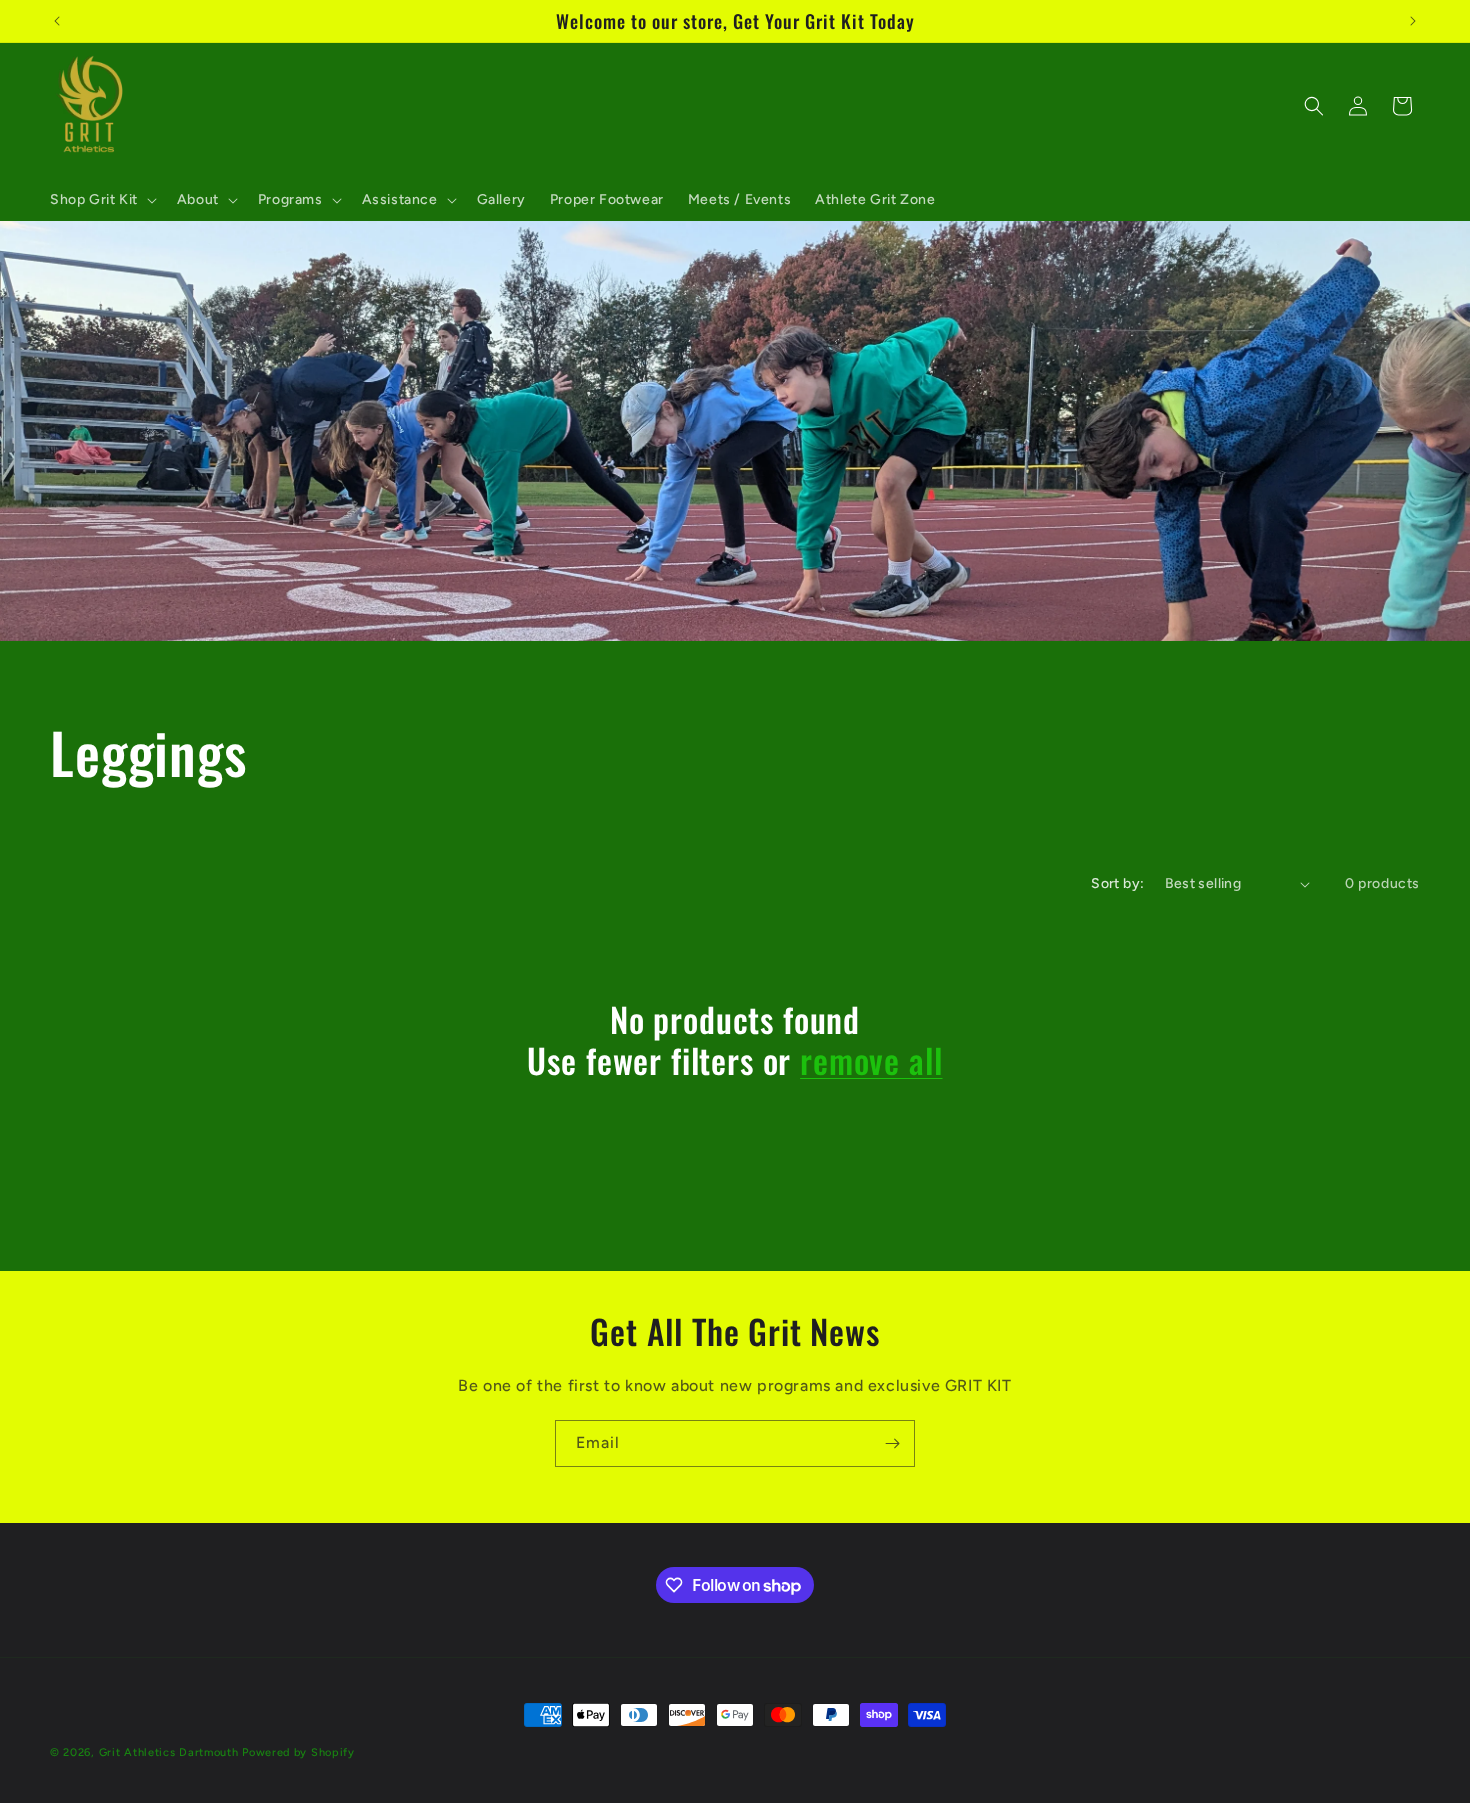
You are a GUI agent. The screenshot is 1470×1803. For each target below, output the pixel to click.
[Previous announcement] (57, 21)
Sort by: (1117, 883)
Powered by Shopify (298, 1752)
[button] (101, 200)
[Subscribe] (892, 1443)
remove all (871, 1060)
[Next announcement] (1413, 21)
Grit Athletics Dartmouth (169, 1752)
